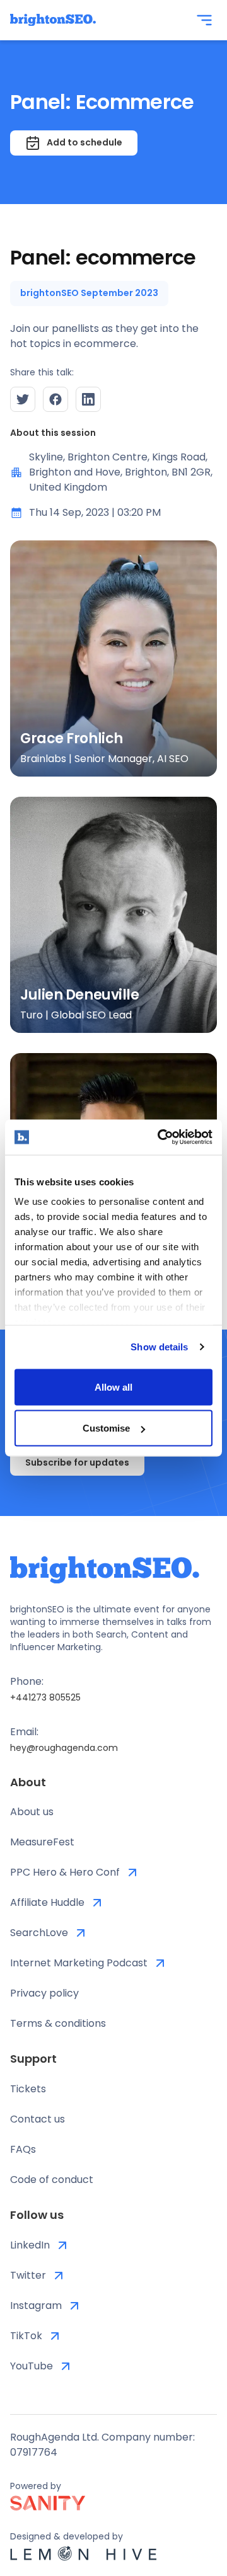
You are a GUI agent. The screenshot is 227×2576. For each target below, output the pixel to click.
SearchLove (39, 1933)
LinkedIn (30, 2245)
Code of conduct (52, 2180)
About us (32, 1812)
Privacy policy (44, 1993)
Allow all (113, 1387)
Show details (159, 1347)
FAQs (23, 2149)
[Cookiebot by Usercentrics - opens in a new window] (160, 1137)
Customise (106, 1428)
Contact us (38, 2119)
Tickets (28, 2089)
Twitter (28, 2275)
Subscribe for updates (77, 1462)
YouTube (32, 2366)
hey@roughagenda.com (64, 1748)
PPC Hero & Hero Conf (65, 1872)
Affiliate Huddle (47, 1902)
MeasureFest (42, 1842)
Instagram (36, 2305)
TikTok (26, 2336)
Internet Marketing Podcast (79, 1963)
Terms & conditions (58, 2023)
